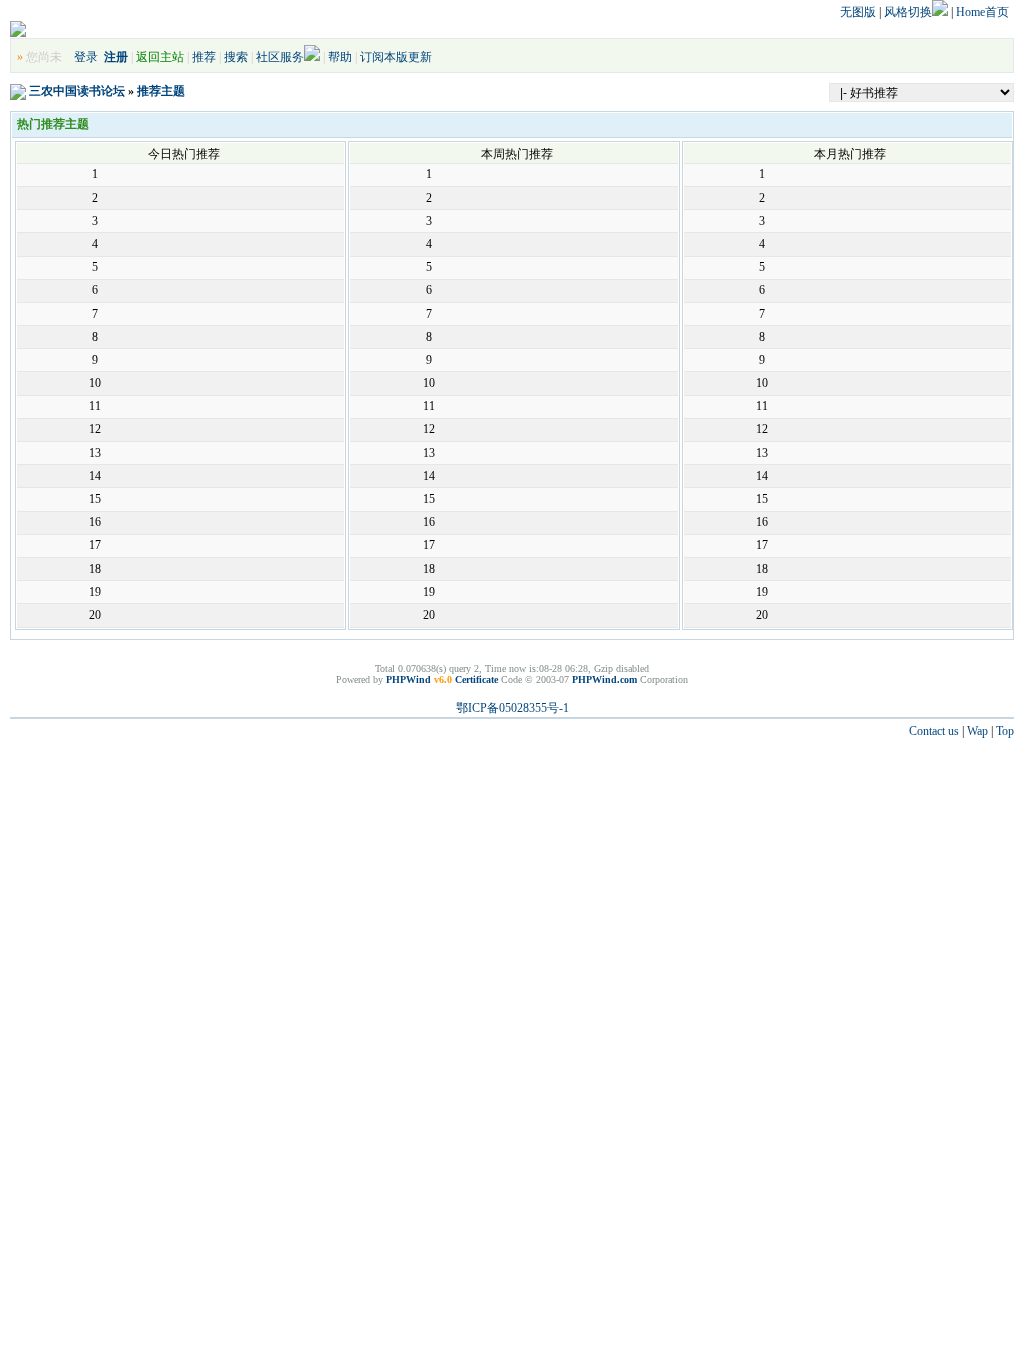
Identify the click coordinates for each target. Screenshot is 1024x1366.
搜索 (236, 57)
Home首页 (982, 12)
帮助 (340, 57)
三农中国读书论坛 (77, 91)
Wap (977, 731)
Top (1005, 731)
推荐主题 (161, 91)
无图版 (858, 12)
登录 (86, 57)
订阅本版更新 (396, 57)
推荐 (204, 57)
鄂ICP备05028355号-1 (512, 708)
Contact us (934, 731)
